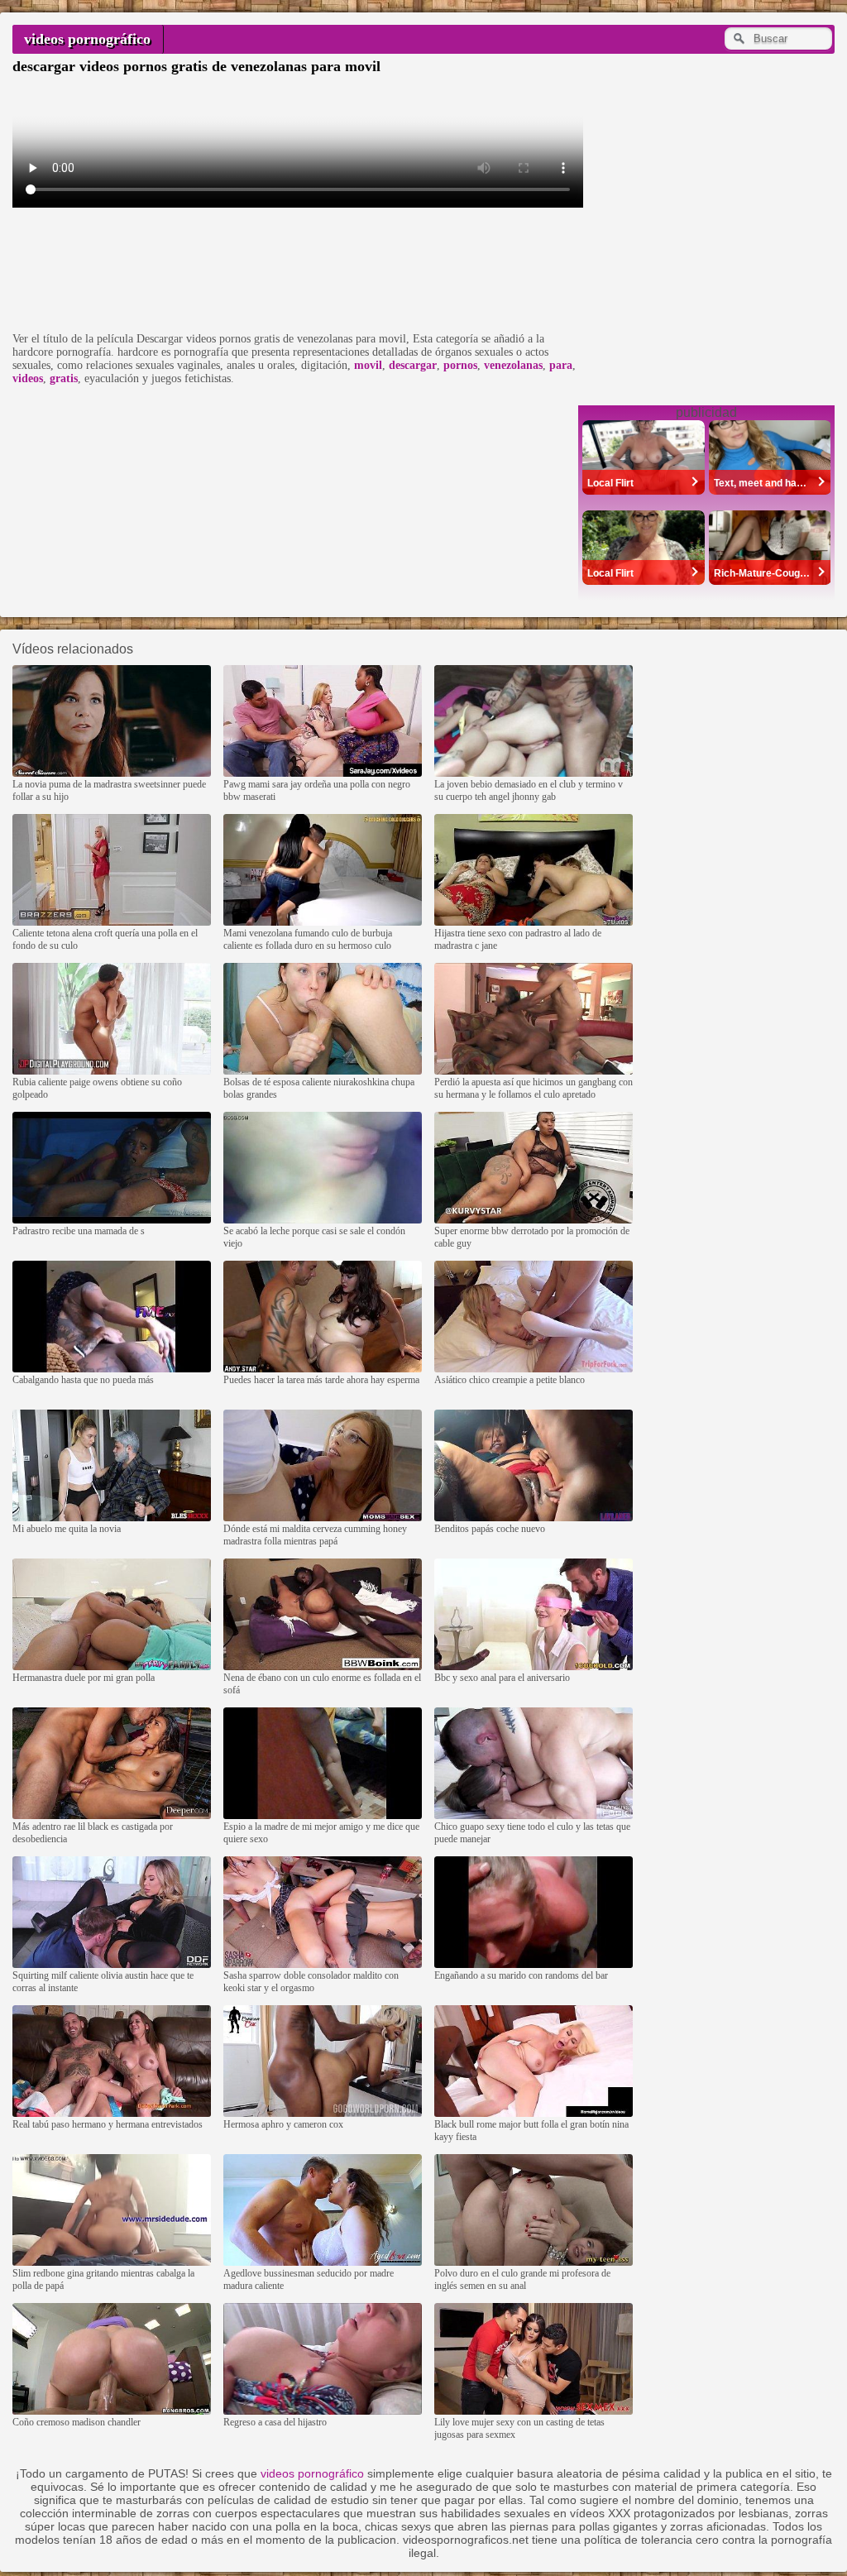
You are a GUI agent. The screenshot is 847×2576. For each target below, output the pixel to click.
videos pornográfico (87, 39)
